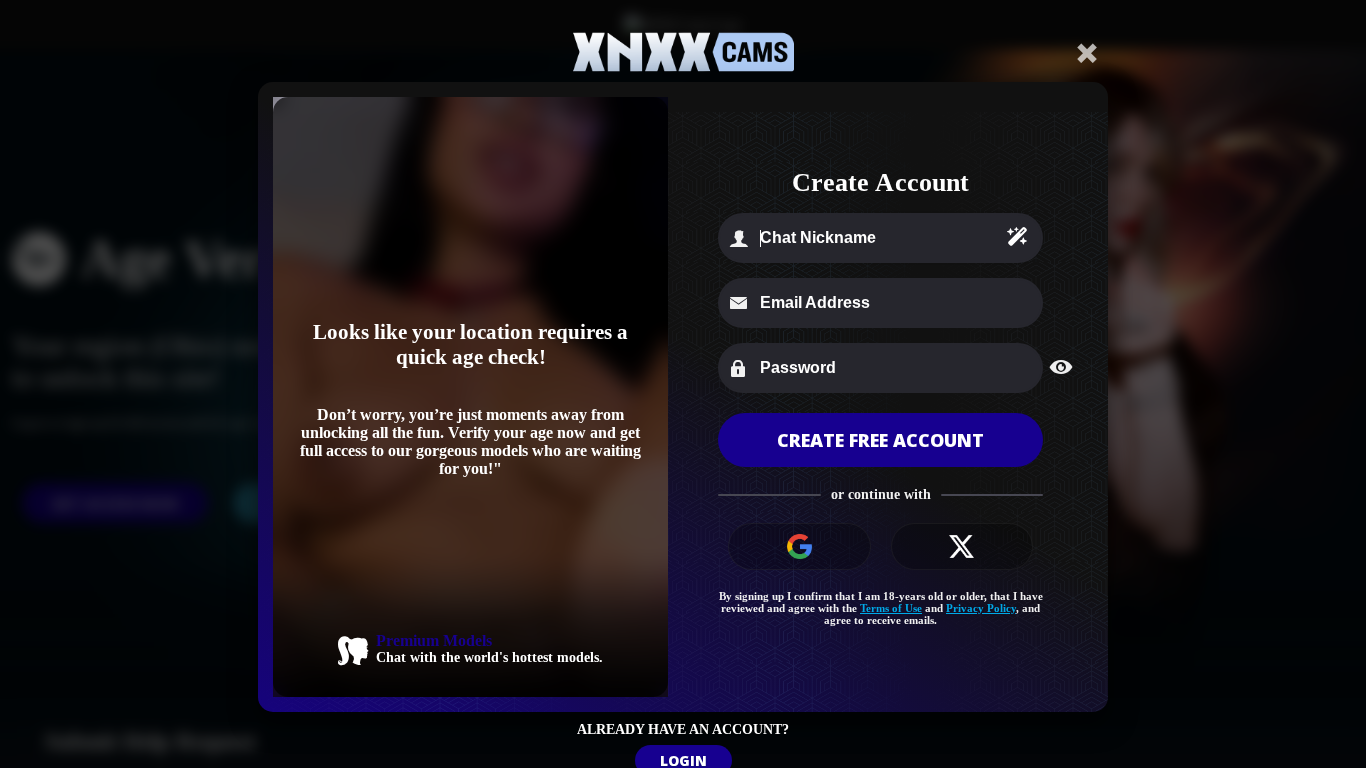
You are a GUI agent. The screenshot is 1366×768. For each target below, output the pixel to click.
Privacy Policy (981, 608)
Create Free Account (880, 440)
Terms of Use (891, 608)
